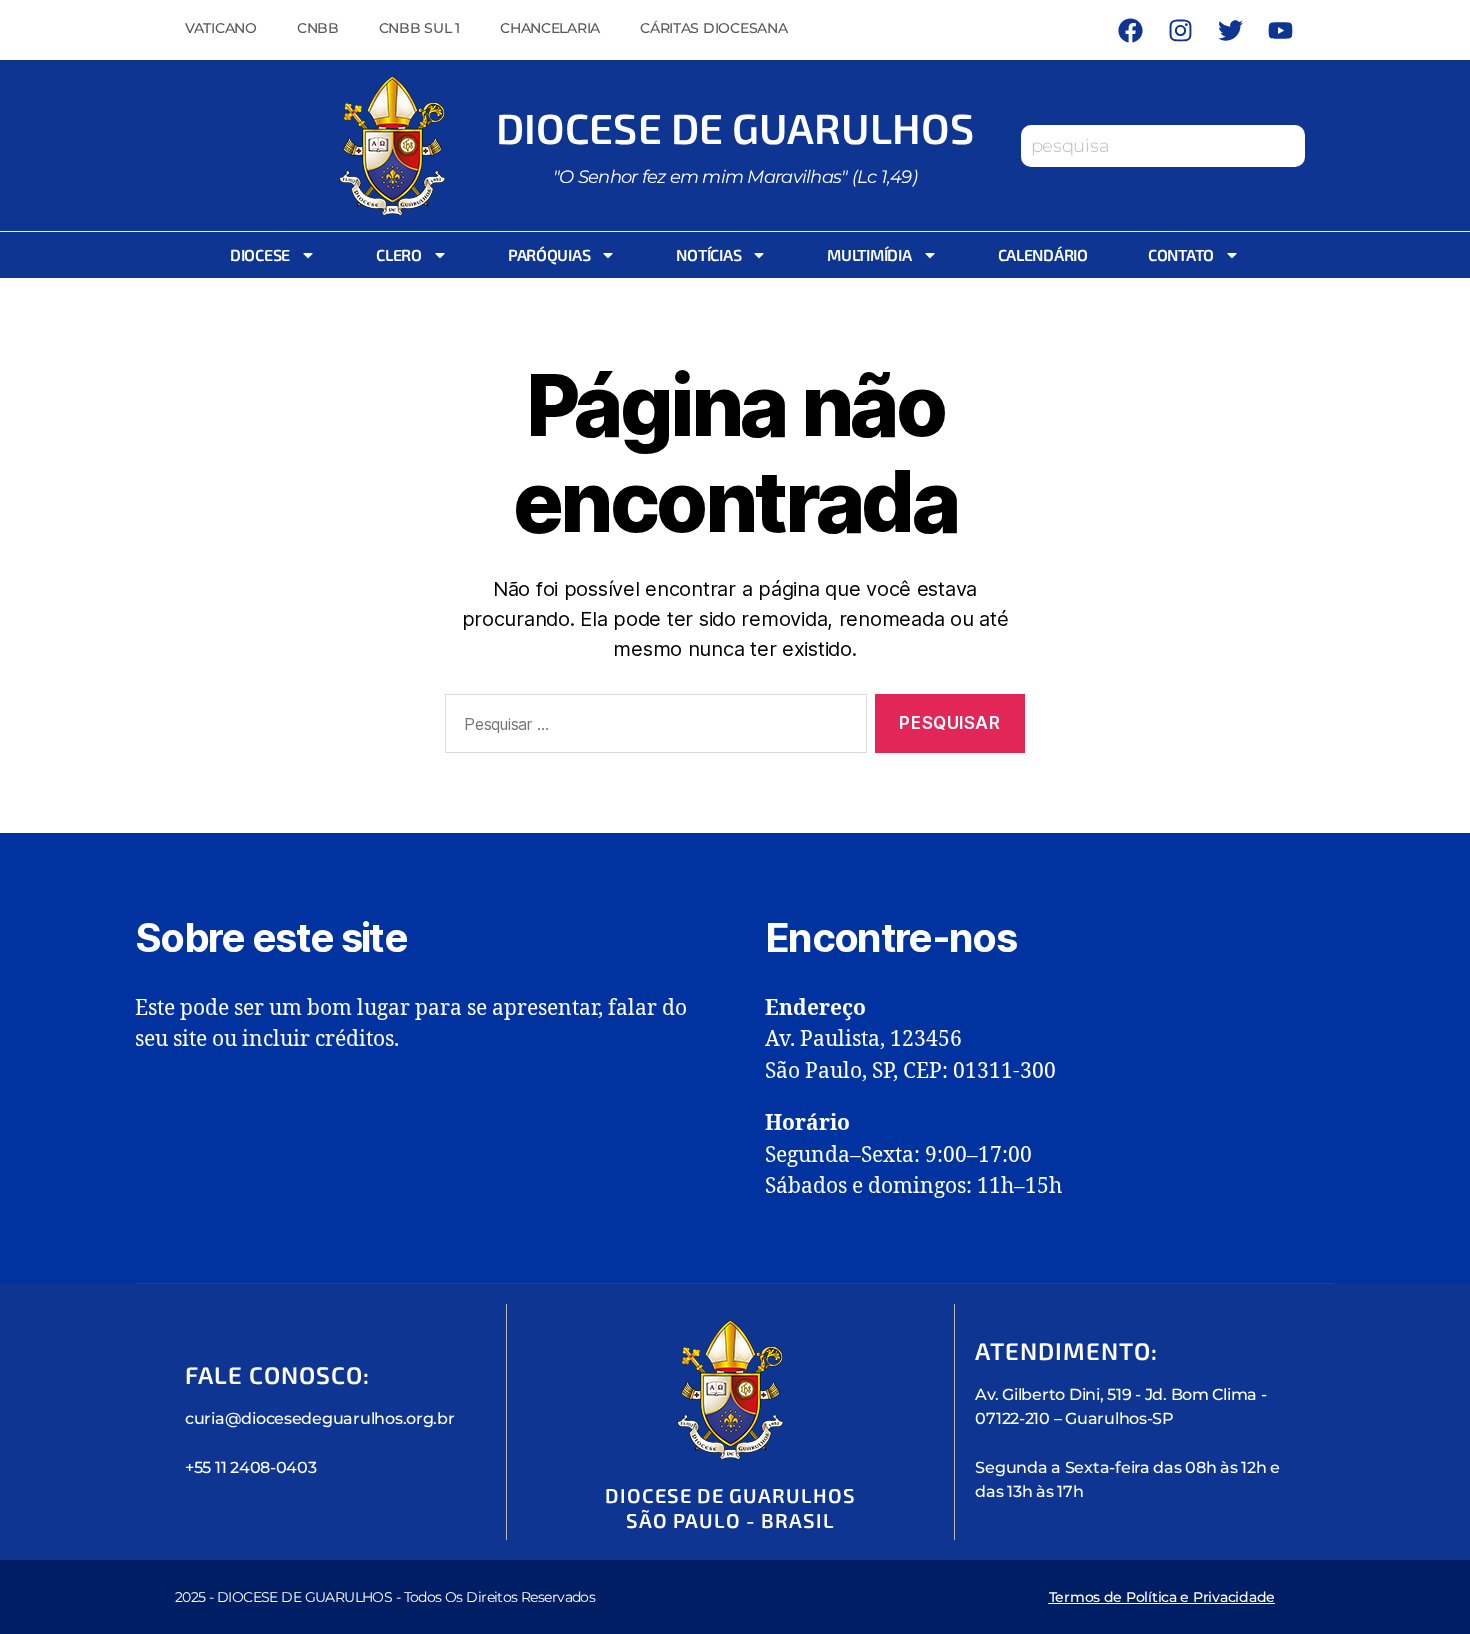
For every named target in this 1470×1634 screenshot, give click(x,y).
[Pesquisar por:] (652, 727)
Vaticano (221, 28)
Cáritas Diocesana (713, 28)
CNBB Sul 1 (419, 28)
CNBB (318, 28)
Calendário (1043, 254)
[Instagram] (1180, 30)
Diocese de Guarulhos (735, 127)
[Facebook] (1130, 30)
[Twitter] (1230, 30)
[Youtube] (1280, 30)
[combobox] (1163, 146)
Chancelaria (550, 28)
